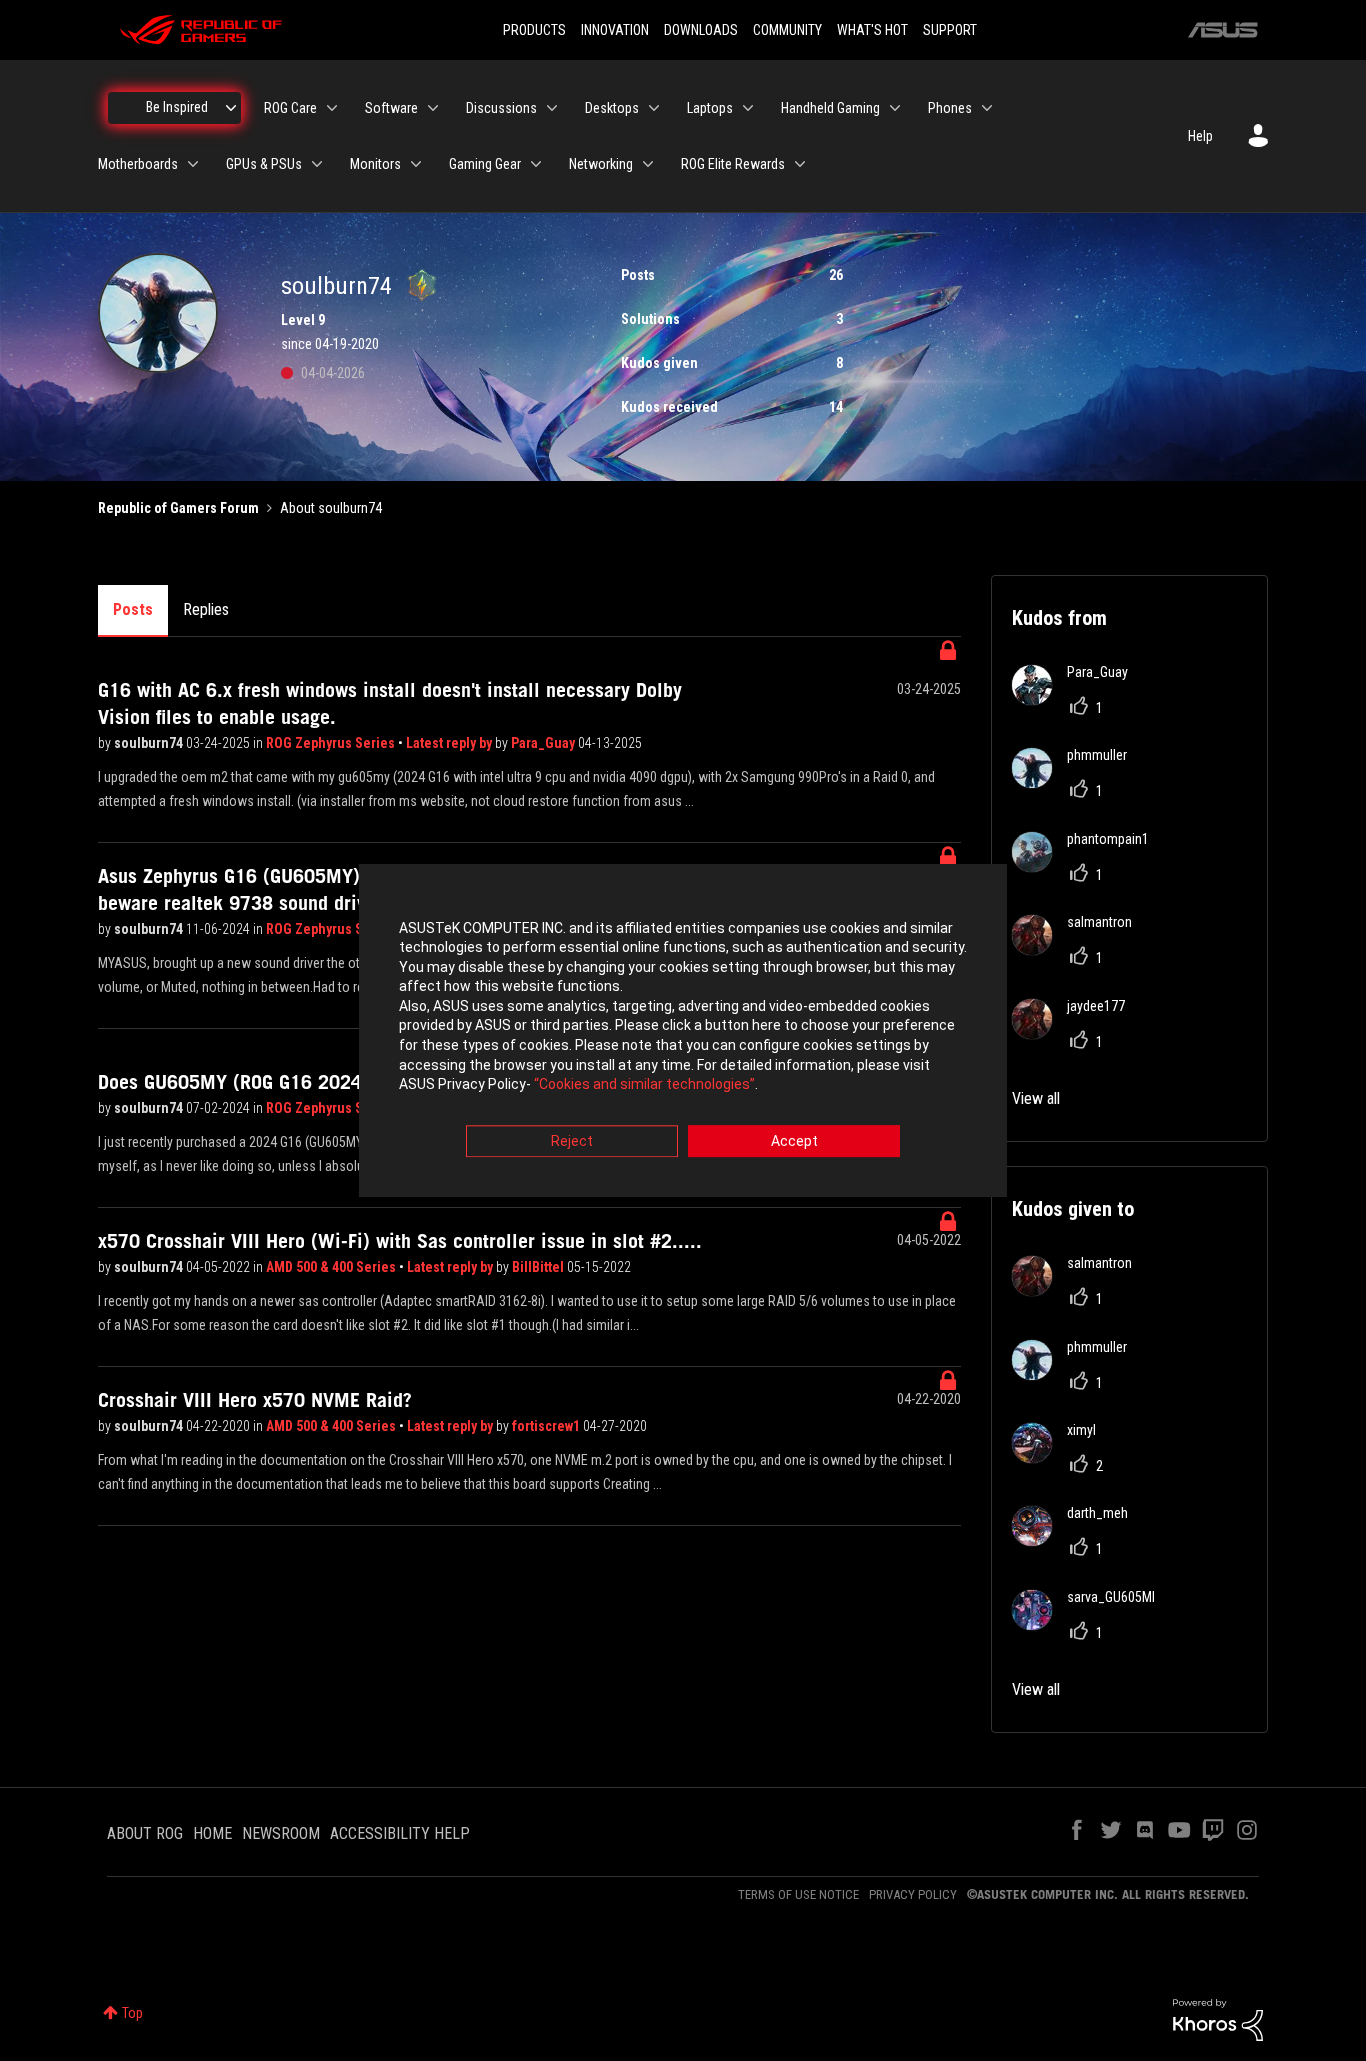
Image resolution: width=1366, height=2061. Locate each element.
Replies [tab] (206, 609)
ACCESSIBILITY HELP (400, 1833)
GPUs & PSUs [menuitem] (264, 164)
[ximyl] (1061, 1457)
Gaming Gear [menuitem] (485, 164)
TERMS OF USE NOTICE (798, 1894)
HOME (212, 1833)
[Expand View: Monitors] (416, 164)
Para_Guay (544, 743)
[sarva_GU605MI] (1091, 1624)
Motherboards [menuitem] (138, 164)
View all (1036, 1098)
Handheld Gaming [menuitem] (830, 108)
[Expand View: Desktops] (654, 108)
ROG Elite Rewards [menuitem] (733, 164)
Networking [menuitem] (601, 164)
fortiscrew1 (547, 1426)
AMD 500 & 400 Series (332, 1267)
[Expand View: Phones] (987, 108)
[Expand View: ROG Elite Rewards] (800, 164)
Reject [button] (572, 1141)
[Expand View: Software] (433, 108)
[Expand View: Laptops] (748, 108)
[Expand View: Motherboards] (193, 164)
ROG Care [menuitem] (290, 108)
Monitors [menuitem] (375, 164)
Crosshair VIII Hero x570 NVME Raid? (255, 1400)
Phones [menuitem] (950, 108)
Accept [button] (794, 1141)
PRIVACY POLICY (913, 1894)
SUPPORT (950, 30)
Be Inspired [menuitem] (177, 107)
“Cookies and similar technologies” (644, 1085)
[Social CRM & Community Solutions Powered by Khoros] (1218, 2018)
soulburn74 (150, 743)
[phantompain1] (1088, 866)
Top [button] (132, 2013)
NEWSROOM (281, 1833)
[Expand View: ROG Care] (332, 108)
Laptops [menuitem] (710, 108)
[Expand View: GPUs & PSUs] (317, 164)
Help (1200, 136)
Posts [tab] (133, 609)
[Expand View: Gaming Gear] (536, 164)
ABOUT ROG (145, 1833)
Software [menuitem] (391, 108)
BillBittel (539, 1267)
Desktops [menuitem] (612, 108)
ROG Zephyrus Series (332, 743)
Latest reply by (450, 743)
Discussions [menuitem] (501, 108)
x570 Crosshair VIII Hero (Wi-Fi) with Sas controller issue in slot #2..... (400, 1241)
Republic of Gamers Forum (178, 508)
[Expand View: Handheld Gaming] (895, 108)
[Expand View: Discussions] (552, 108)
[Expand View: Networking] (648, 164)
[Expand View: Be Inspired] (231, 108)
